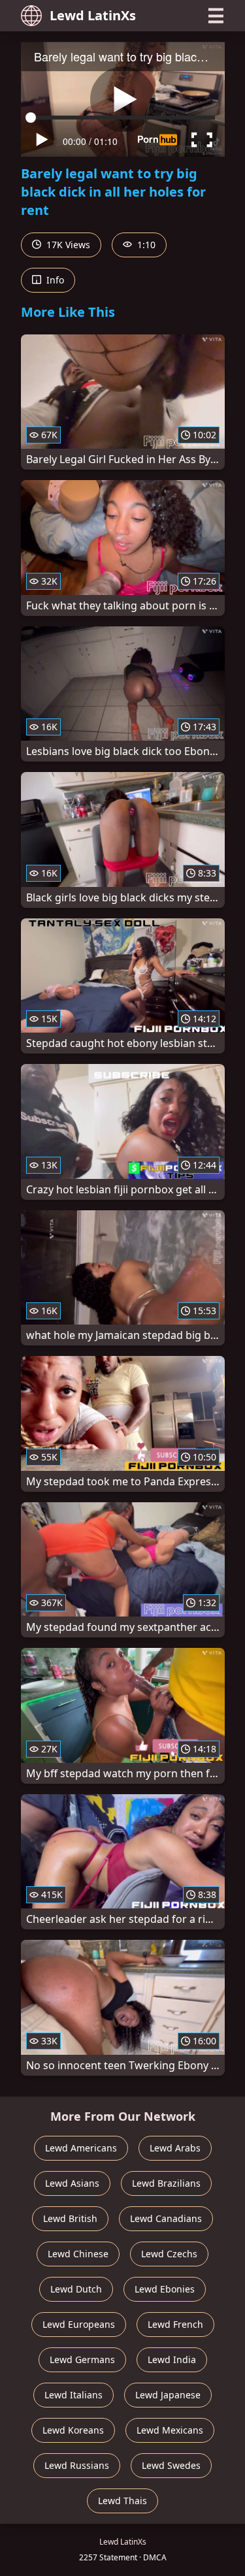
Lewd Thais (122, 2501)
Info (54, 280)
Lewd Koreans (73, 2430)
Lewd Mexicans (170, 2430)
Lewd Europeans (79, 2324)
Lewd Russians (77, 2465)
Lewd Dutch (76, 2289)
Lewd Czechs (169, 2254)
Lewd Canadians (166, 2218)
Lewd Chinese (78, 2254)
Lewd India (172, 2359)
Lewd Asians (72, 2183)
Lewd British (70, 2218)
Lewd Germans (82, 2359)
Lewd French (175, 2324)
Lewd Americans (81, 2148)
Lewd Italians (73, 2395)
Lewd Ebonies (165, 2289)
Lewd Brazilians (166, 2183)
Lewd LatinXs (93, 15)
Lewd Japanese (168, 2395)
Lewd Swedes (171, 2465)
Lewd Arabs (175, 2148)
